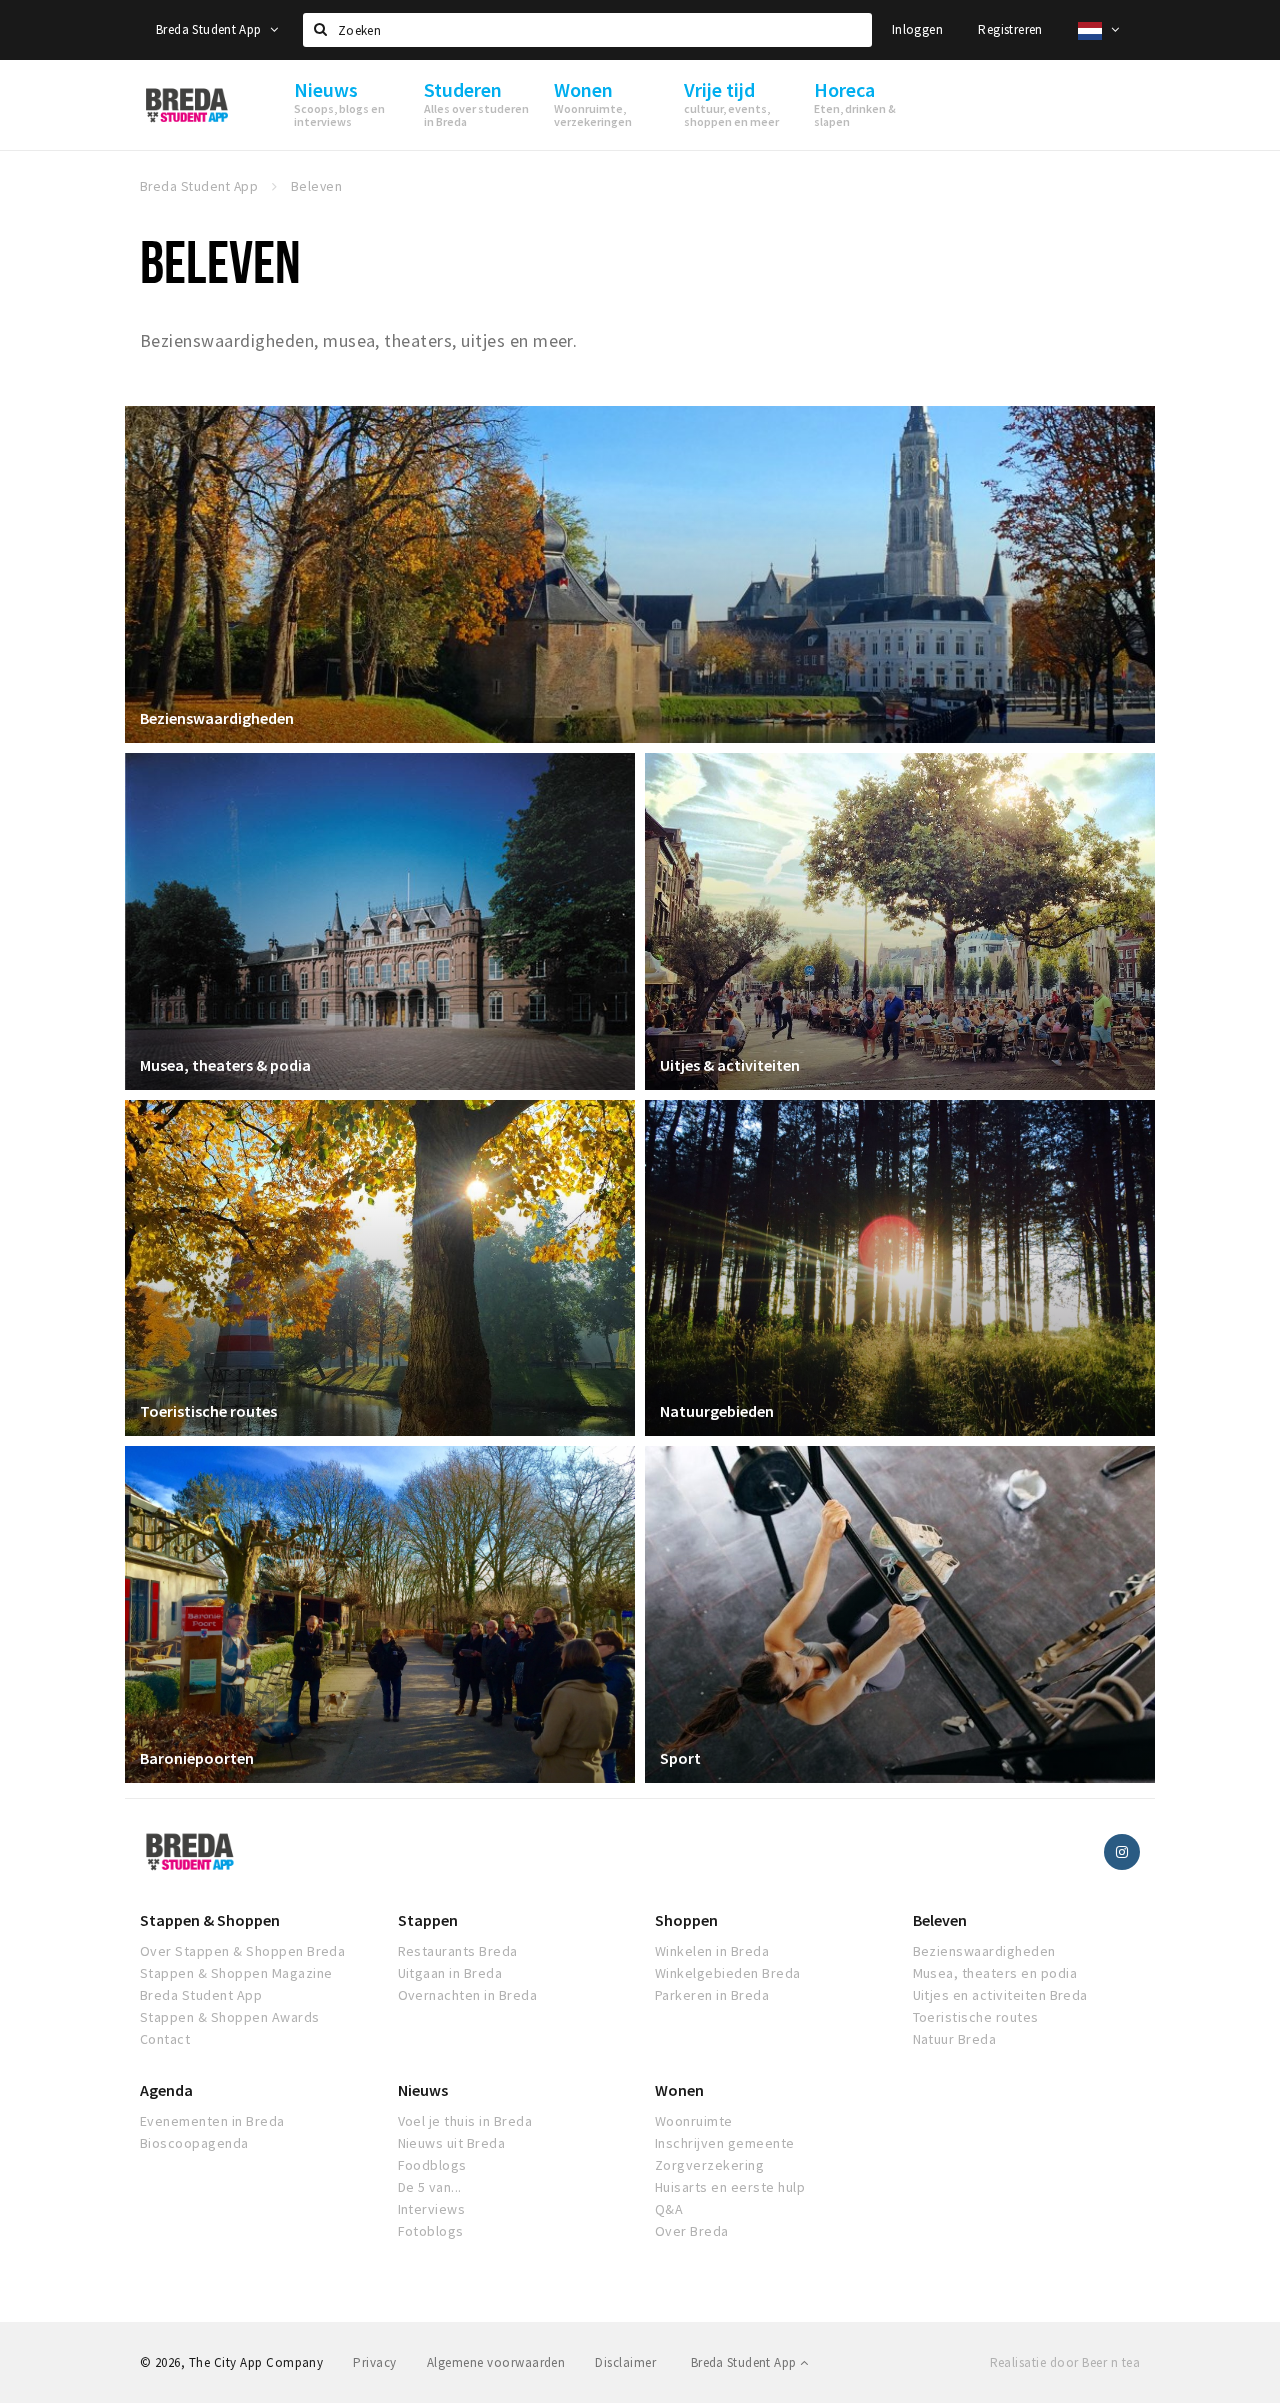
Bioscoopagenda (194, 2143)
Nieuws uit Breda (452, 2143)
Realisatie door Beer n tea (1065, 2362)
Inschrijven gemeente (725, 2143)
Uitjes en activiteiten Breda (1000, 1995)
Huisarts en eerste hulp (730, 2187)
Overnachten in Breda (468, 1995)
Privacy (374, 2362)
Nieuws (423, 2090)
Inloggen (917, 29)
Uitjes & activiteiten (730, 1065)
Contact (165, 2039)
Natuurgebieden (717, 1411)
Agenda (166, 2090)
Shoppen (686, 1920)
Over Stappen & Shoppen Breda (242, 1951)
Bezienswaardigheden (217, 718)
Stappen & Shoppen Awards (230, 2017)
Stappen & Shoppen (210, 1920)
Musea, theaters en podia (995, 1973)
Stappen (428, 1920)
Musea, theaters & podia (225, 1065)
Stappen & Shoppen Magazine (236, 1973)
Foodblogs (432, 2165)
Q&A (669, 2209)
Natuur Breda (955, 2039)
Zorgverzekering (709, 2165)
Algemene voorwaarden (496, 2362)
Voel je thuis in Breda (465, 2121)
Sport (680, 1758)
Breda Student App (210, 29)
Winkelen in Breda (712, 1951)
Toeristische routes (208, 1411)
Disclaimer (625, 2362)
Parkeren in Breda (712, 1995)
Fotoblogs (431, 2231)
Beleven (940, 1920)
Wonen (679, 2090)
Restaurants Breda (458, 1951)
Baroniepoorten (197, 1758)
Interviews (432, 2209)
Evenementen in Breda (212, 2121)
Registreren (1010, 29)
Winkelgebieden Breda (728, 1973)
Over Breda (692, 2231)
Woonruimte (694, 2121)
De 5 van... (430, 2187)
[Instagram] (1122, 1852)
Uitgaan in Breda (450, 1973)
